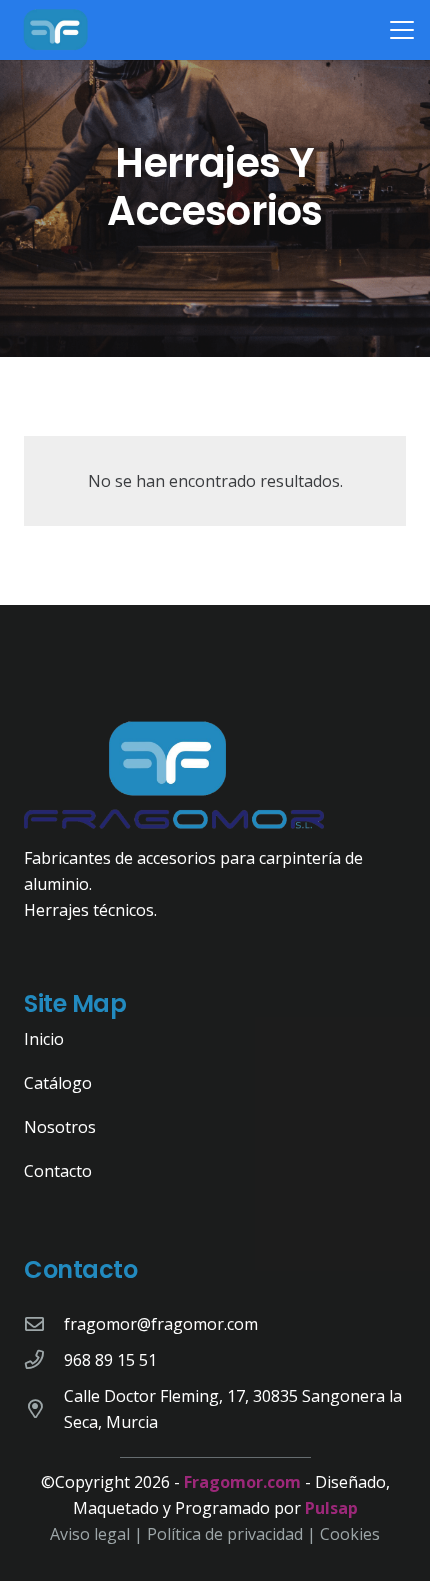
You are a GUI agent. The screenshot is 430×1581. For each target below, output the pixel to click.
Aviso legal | (98, 1534)
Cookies (350, 1534)
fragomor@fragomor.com (161, 1324)
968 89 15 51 (110, 1360)
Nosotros (60, 1127)
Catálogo (58, 1083)
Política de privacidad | (233, 1534)
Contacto (58, 1171)
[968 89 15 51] (44, 1359)
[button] (402, 30)
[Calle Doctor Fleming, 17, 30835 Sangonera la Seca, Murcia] (44, 1408)
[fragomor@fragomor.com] (44, 1323)
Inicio (44, 1039)
